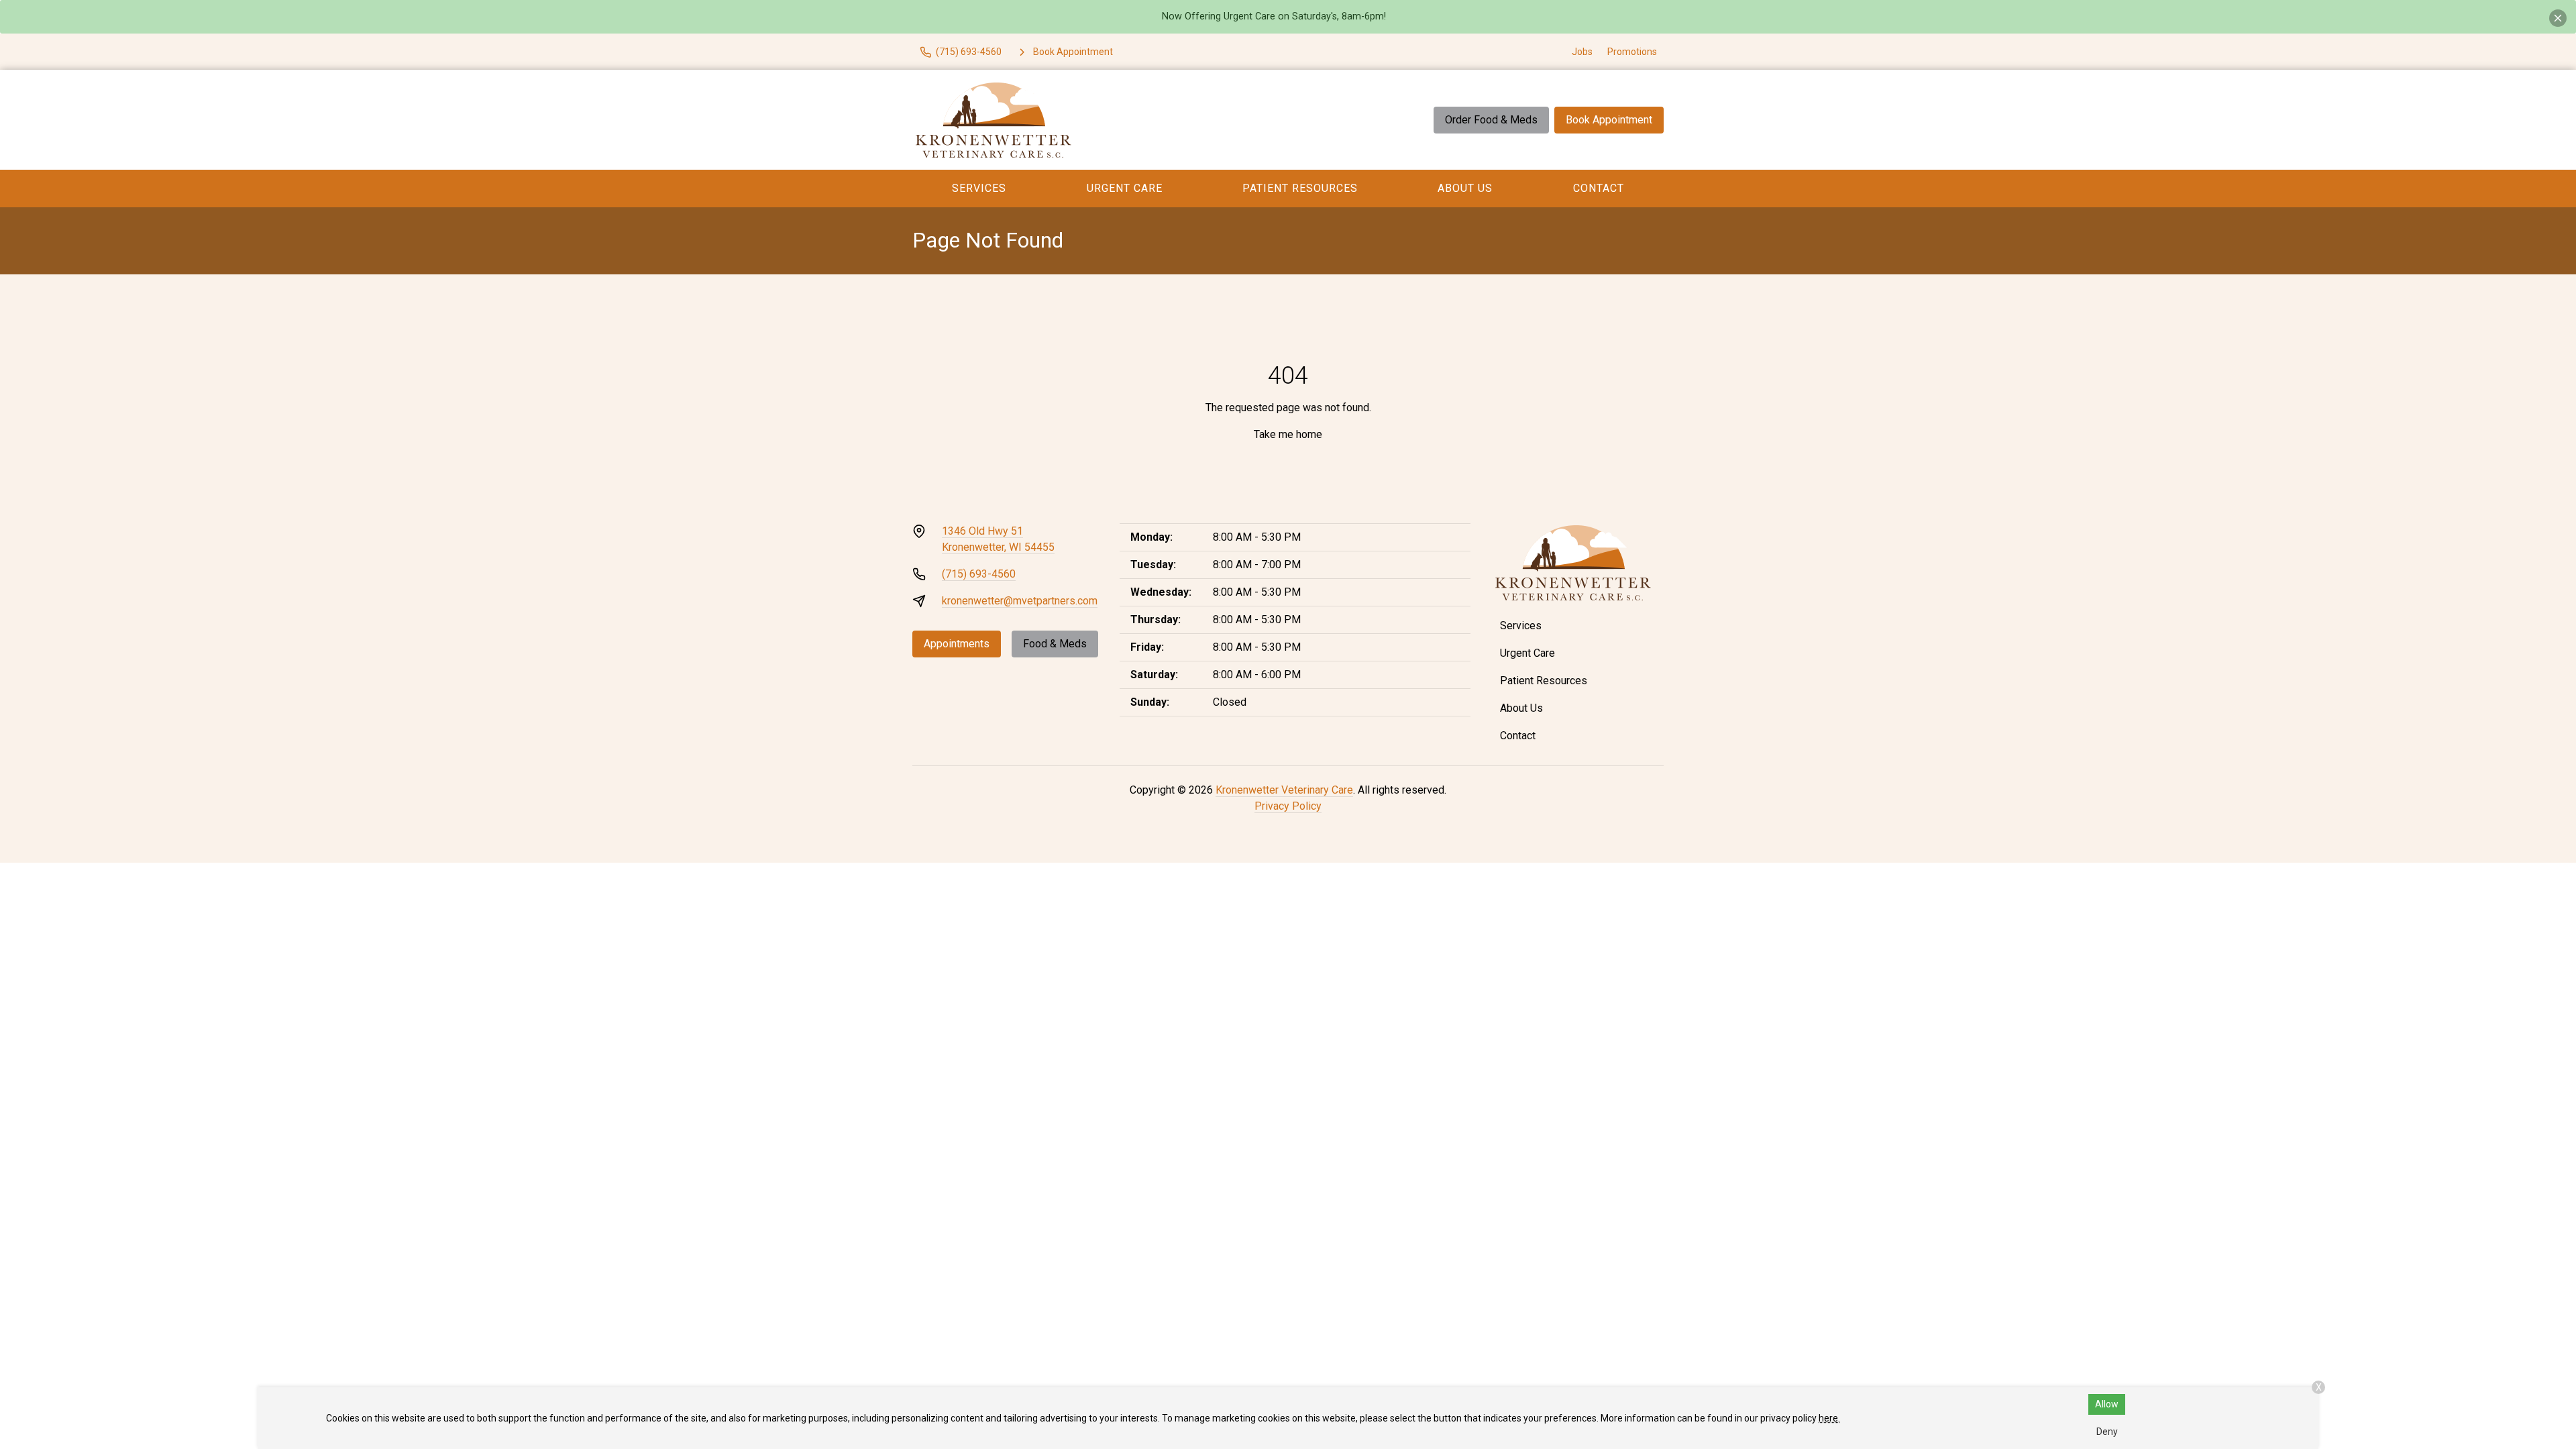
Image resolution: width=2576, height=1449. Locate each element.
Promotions (1632, 52)
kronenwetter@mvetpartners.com (1020, 601)
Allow (2107, 1404)
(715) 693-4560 (979, 574)
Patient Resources (1300, 188)
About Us (1465, 188)
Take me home (1288, 434)
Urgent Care (1125, 188)
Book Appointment (1609, 120)
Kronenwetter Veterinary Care (1284, 790)
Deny (2107, 1432)
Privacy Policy (1288, 806)
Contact (1599, 188)
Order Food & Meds (1491, 120)
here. (1829, 1418)
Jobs (1582, 52)
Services (979, 188)
